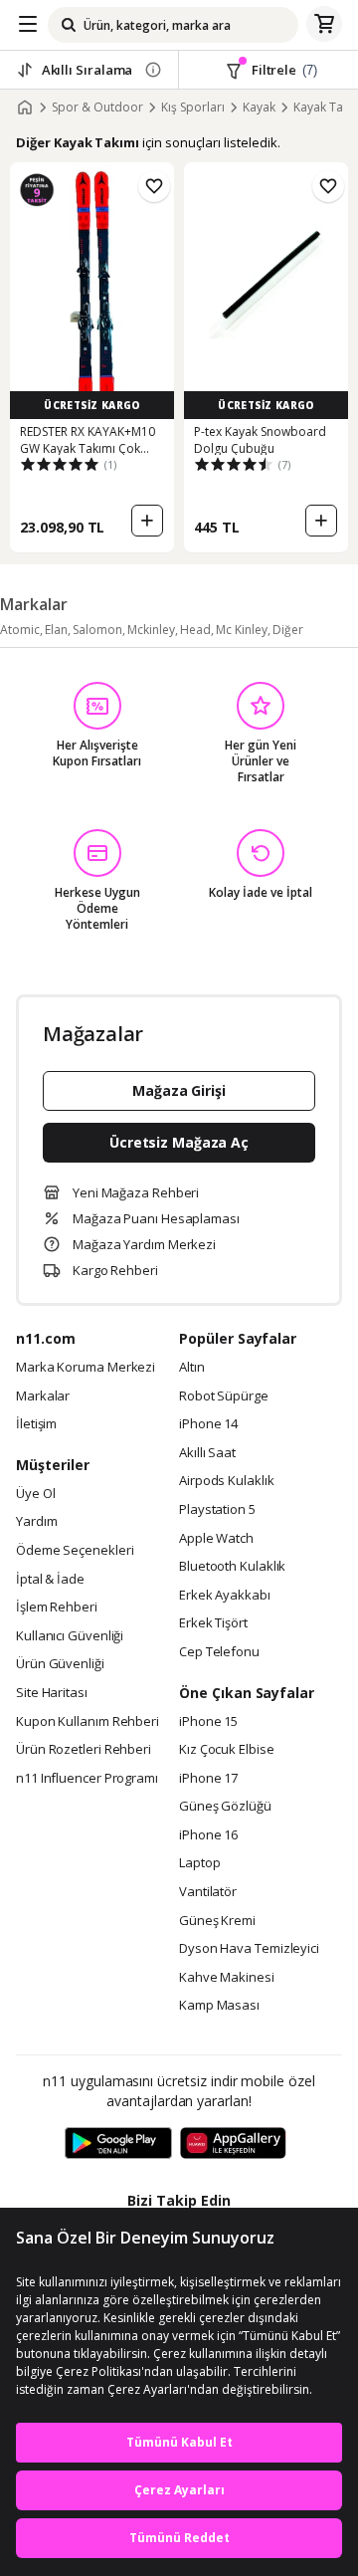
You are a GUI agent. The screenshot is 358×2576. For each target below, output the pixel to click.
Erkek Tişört (213, 1623)
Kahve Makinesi (227, 1978)
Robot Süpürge (224, 1396)
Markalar (43, 1396)
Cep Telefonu (219, 1652)
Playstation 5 (217, 1510)
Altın (192, 1368)
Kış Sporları (193, 107)
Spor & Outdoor (97, 107)
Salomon (97, 630)
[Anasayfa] (25, 107)
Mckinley (151, 630)
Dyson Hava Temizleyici (249, 1949)
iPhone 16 (208, 1835)
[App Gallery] (233, 2144)
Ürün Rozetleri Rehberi (84, 1750)
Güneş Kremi (217, 1921)
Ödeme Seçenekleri (75, 1551)
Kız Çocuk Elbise (227, 1750)
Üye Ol (35, 1494)
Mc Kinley (242, 630)
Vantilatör (208, 1892)
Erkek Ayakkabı (225, 1596)
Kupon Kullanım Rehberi (88, 1722)
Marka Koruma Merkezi (86, 1368)
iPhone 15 (208, 1722)
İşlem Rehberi (57, 1608)
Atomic (20, 630)
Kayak (259, 107)
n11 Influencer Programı (87, 1779)
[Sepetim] (324, 25)
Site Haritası (52, 1693)
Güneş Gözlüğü (225, 1807)
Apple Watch (216, 1539)
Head (195, 630)
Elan (56, 630)
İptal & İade (50, 1580)
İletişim (36, 1424)
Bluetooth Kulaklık (232, 1567)
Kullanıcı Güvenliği (70, 1636)
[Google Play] (118, 2144)
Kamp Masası (219, 2006)
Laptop (199, 1863)
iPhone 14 (208, 1424)
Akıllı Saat (207, 1453)
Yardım (36, 1522)
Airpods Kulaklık (227, 1481)
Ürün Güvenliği (60, 1664)
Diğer (288, 630)
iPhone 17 (208, 1779)
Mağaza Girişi (179, 1090)
